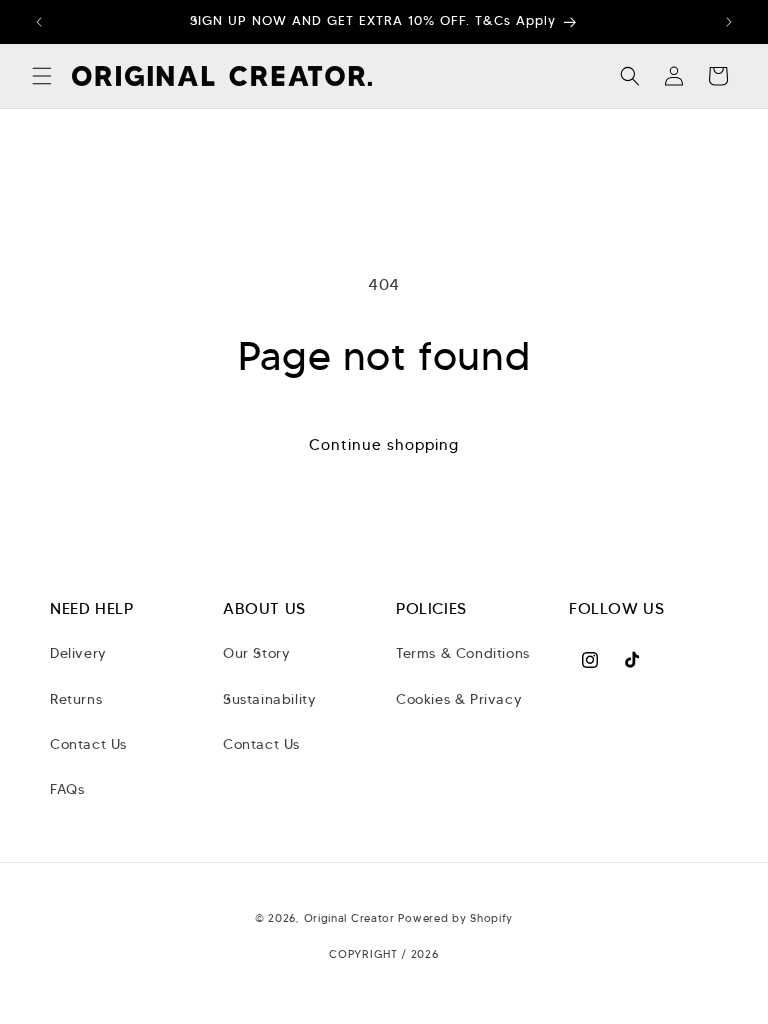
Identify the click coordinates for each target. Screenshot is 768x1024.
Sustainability (269, 699)
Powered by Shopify (455, 918)
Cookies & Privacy (459, 699)
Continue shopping (384, 445)
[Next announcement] (729, 22)
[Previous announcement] (39, 22)
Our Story (256, 653)
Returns (76, 699)
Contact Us (88, 744)
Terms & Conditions (463, 653)
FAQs (67, 789)
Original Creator (351, 918)
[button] (42, 76)
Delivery (78, 653)
